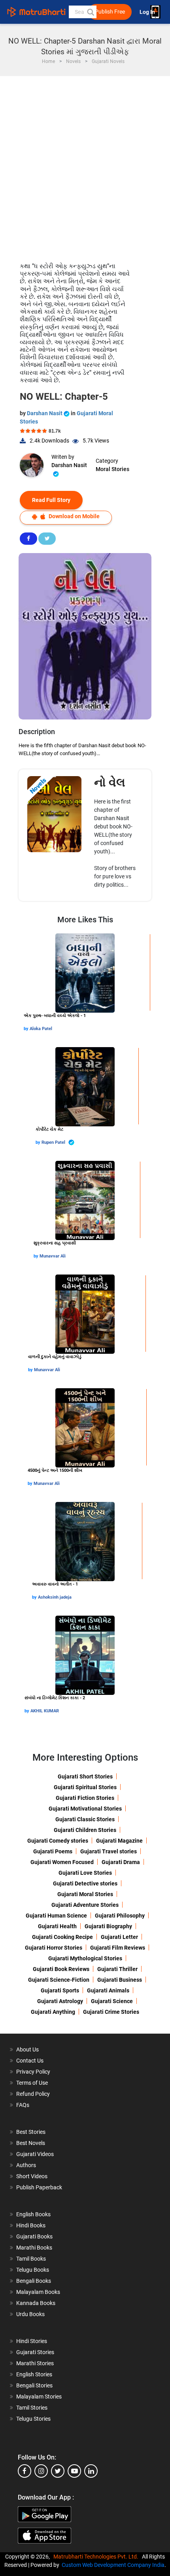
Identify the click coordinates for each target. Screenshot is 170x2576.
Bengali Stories (34, 2385)
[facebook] (25, 2471)
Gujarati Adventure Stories (85, 1905)
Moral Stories (112, 469)
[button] (90, 12)
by (27, 1029)
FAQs (23, 2105)
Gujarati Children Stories (85, 1830)
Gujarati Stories (35, 2352)
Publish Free (110, 12)
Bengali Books (34, 2281)
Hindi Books (31, 2225)
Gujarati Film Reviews (118, 1948)
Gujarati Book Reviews (61, 1969)
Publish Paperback (39, 2187)
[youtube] (74, 2471)
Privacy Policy (33, 2072)
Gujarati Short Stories (85, 1776)
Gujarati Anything (53, 2012)
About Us (27, 2049)
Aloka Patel (41, 1029)
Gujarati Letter (119, 1937)
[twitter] (58, 2471)
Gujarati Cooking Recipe (62, 1937)
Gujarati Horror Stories (54, 1948)
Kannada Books (36, 2303)
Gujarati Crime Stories (111, 2012)
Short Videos (32, 2176)
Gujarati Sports (60, 1990)
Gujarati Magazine (119, 1841)
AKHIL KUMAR (45, 1711)
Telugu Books (33, 2270)
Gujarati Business (120, 1980)
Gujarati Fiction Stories (85, 1798)
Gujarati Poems (53, 1851)
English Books (33, 2214)
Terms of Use (32, 2083)
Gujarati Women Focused (62, 1862)
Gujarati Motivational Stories (85, 1809)
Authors (26, 2165)
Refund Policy (33, 2094)
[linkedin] (91, 2471)
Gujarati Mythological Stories (85, 1958)
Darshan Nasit (45, 413)
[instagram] (41, 2471)
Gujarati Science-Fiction (59, 1980)
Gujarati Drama (121, 1862)
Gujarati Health (57, 1926)
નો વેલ (110, 782)
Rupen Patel (54, 1142)
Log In (148, 12)
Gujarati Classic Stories (85, 1819)
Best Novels (31, 2143)
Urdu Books (30, 2314)
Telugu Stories (33, 2419)
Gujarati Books (34, 2236)
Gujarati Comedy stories (58, 1841)
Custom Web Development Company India (113, 2565)
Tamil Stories (32, 2408)
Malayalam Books (38, 2292)
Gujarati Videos (35, 2154)
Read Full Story (51, 500)
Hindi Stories (32, 2341)
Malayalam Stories (39, 2397)
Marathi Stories (35, 2363)
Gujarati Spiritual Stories (85, 1787)
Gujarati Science (112, 2001)
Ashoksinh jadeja (55, 1597)
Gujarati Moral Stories (85, 1894)
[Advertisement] (85, 165)
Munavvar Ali (53, 1256)
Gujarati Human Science (56, 1916)
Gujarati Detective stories (85, 1883)
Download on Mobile (74, 516)
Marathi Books (34, 2248)
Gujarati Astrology (60, 2001)
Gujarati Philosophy (120, 1916)
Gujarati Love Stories (85, 1873)
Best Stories (31, 2132)
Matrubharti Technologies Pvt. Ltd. (97, 2557)
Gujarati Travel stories (109, 1851)
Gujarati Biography (108, 1926)
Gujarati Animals (108, 1990)
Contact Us (30, 2061)
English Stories (34, 2374)
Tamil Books (31, 2259)
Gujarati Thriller (117, 1969)
